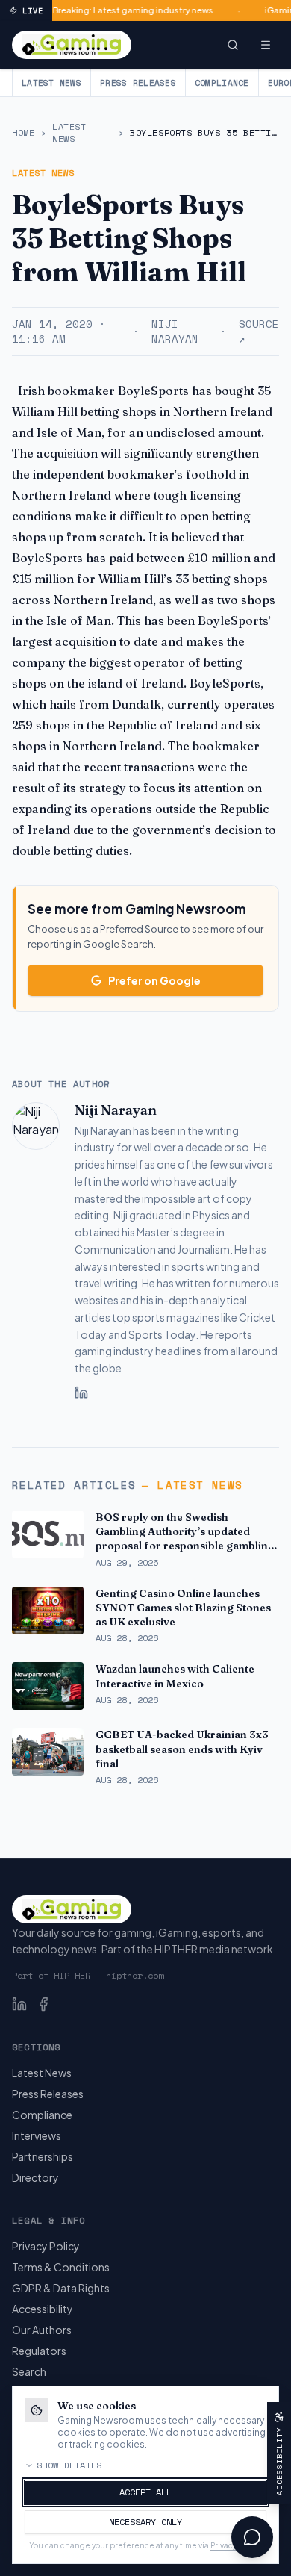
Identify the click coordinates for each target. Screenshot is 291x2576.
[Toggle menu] (266, 45)
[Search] (233, 45)
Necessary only (145, 2522)
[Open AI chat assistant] (252, 2537)
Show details (69, 2465)
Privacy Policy (46, 2246)
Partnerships (43, 2156)
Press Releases (138, 83)
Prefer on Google (154, 980)
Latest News (51, 83)
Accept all (145, 2492)
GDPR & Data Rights (61, 2288)
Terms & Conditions (61, 2267)
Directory (35, 2177)
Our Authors (42, 2330)
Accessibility (43, 2309)
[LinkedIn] (81, 1393)
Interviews (37, 2135)
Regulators (39, 2351)
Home (23, 133)
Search (29, 2371)
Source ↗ (259, 332)
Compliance (222, 83)
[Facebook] (43, 2004)
